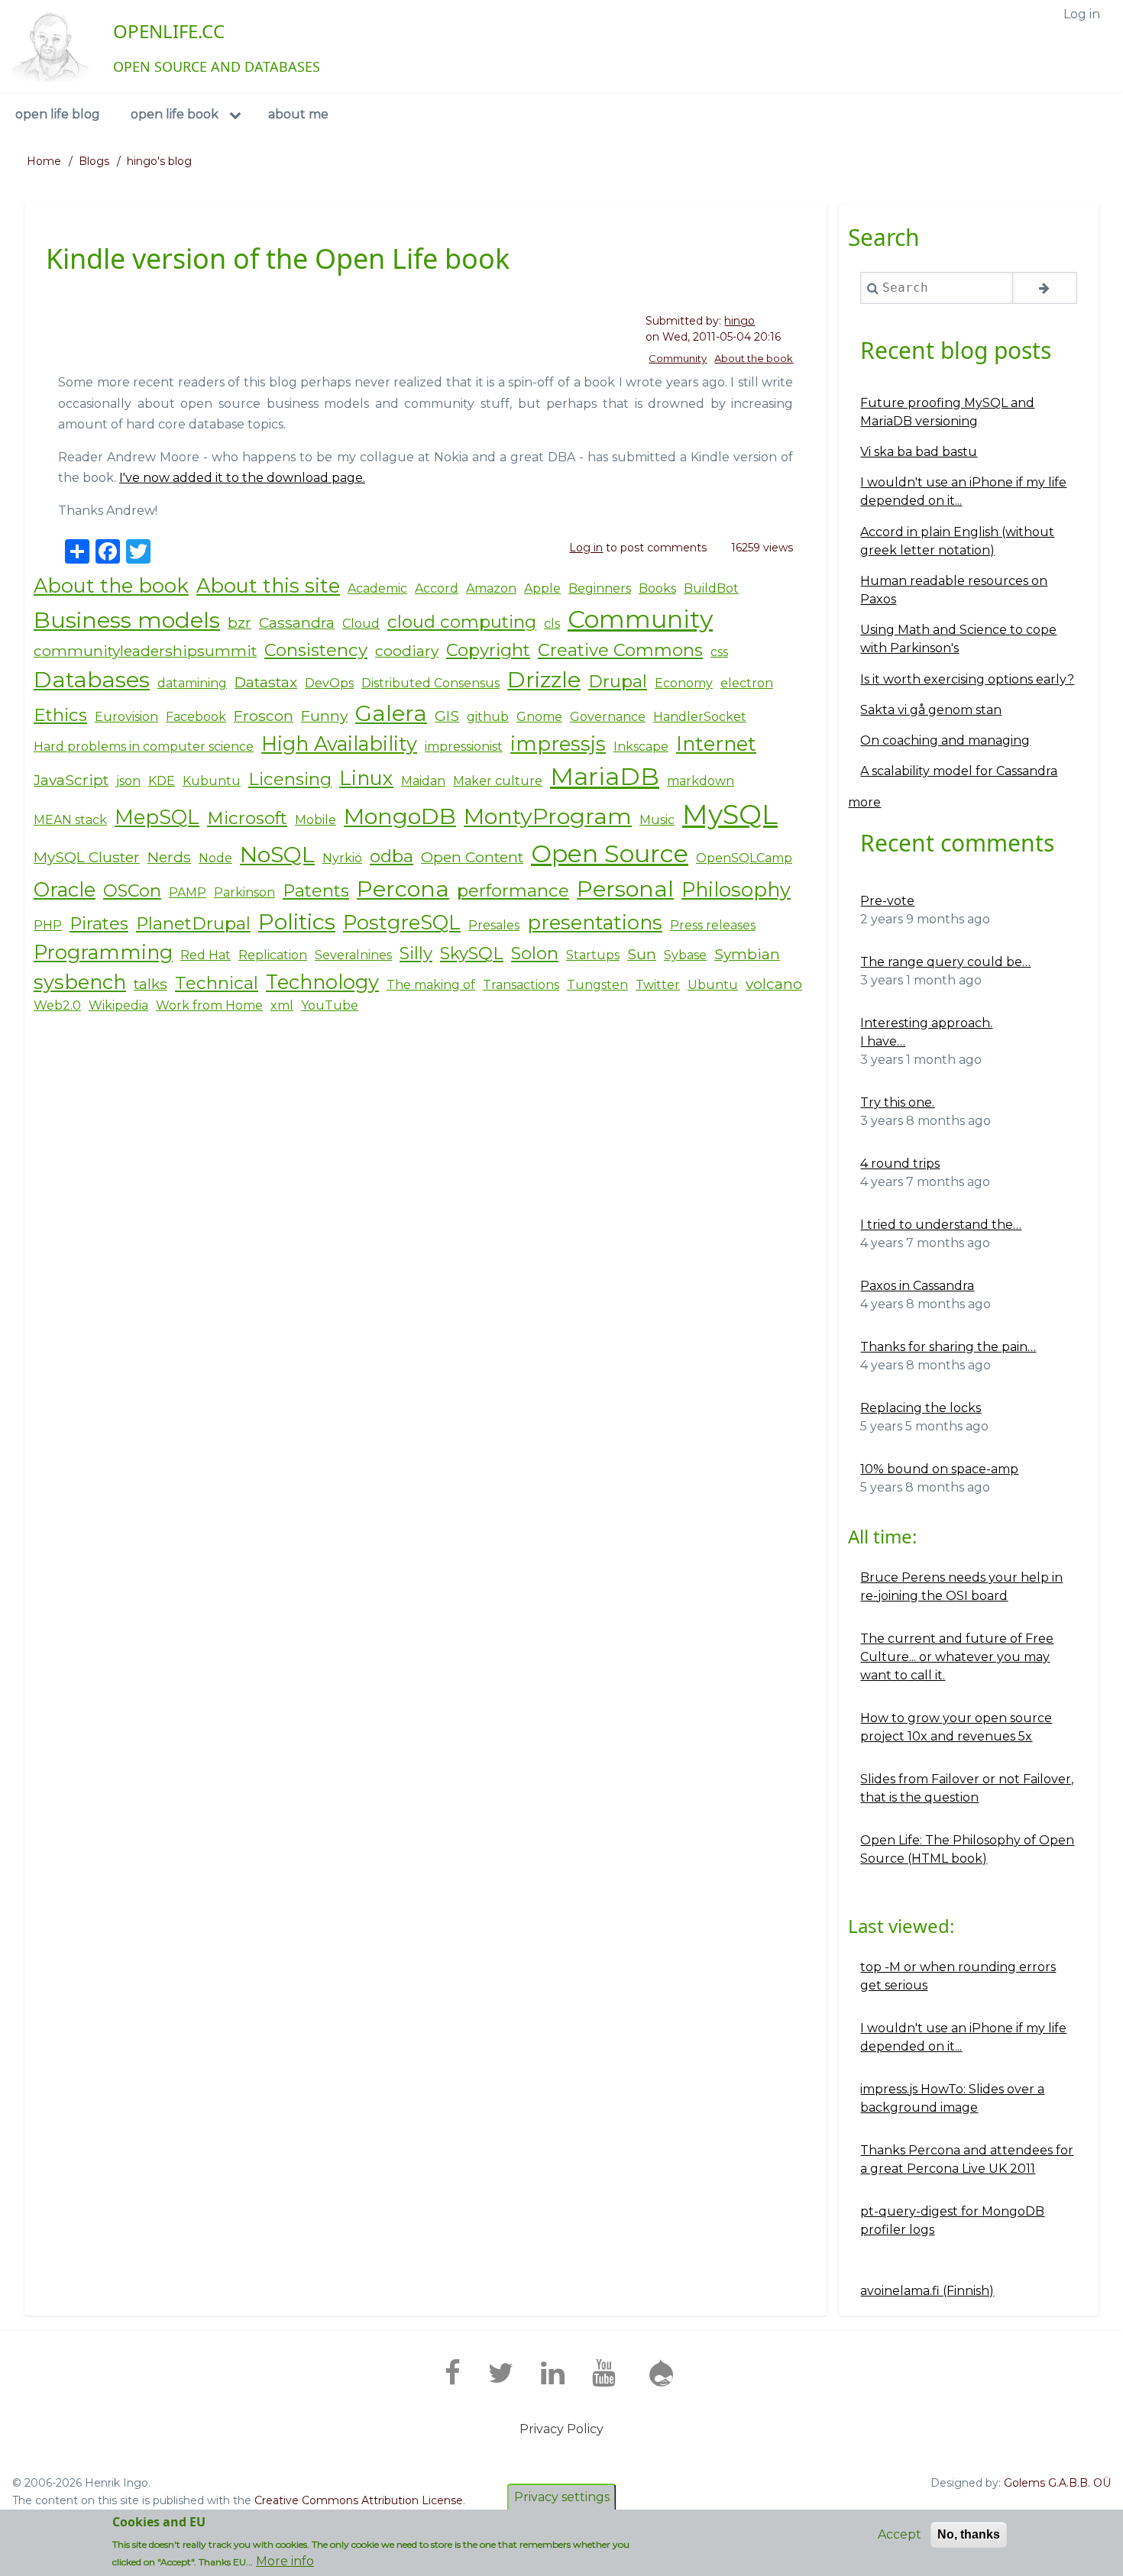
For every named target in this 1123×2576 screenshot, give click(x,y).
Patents (316, 890)
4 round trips (900, 1164)
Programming (103, 952)
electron (747, 683)
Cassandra (297, 622)
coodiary (407, 651)
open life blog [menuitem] (58, 114)
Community (678, 358)
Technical (217, 983)
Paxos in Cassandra (917, 1286)
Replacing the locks (921, 1408)
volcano (774, 984)
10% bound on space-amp (939, 1469)
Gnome (539, 717)
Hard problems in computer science (144, 747)
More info (285, 2561)
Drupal (618, 681)
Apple (542, 588)
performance (513, 890)
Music (657, 820)
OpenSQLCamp (744, 858)
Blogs (94, 161)
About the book (754, 358)
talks (150, 984)
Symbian (747, 954)
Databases (92, 679)
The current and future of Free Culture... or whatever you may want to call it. (957, 1657)
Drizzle (544, 679)
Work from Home (209, 1005)
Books (657, 588)
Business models (127, 620)
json (128, 781)
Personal (625, 889)
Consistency (316, 650)
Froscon (264, 716)
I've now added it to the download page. (242, 478)
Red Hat (206, 955)
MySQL (730, 814)
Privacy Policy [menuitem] (561, 2429)
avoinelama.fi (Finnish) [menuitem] (927, 2291)
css (719, 652)
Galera (391, 713)
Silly (416, 953)
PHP (48, 925)
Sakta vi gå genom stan (931, 710)
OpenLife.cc (169, 31)
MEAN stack (70, 820)
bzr (239, 622)
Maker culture (498, 781)
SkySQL (472, 953)
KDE (162, 781)
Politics (297, 921)
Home (44, 161)
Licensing (290, 779)
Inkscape (641, 747)
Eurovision (126, 717)
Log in (586, 548)
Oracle (65, 889)
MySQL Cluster (87, 857)
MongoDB (400, 816)
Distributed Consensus (430, 683)
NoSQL (277, 854)
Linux (366, 778)
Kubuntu (212, 781)
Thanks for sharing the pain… (948, 1347)
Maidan (423, 781)
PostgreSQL (402, 922)
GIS (447, 716)
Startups (593, 955)
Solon (535, 953)
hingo (739, 321)
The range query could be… (945, 962)
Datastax (266, 682)
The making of (431, 985)
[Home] (50, 47)
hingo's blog (159, 161)
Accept (900, 2534)
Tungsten (597, 985)
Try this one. (897, 1102)
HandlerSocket (700, 717)
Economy (684, 683)
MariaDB (605, 776)
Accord (437, 588)
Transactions (521, 985)
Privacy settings (562, 2497)
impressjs (558, 743)
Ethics (60, 715)
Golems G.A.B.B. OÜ (1057, 2483)
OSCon (132, 890)
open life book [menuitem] (175, 114)
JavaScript (71, 780)
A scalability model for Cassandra (959, 771)
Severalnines (353, 955)
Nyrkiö (342, 858)
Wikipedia (118, 1005)
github (488, 717)
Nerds (169, 857)
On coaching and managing (945, 740)
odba (392, 856)
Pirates (99, 923)
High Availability (339, 743)
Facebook (196, 717)
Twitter (658, 985)
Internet (716, 743)
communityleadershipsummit (145, 651)
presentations (595, 922)
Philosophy (736, 889)
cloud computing (462, 622)
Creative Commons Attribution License (359, 2500)
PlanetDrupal (193, 923)
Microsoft (247, 818)
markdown (701, 781)
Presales (494, 925)
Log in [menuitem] (1082, 14)
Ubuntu (713, 985)
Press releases (713, 925)
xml (282, 1005)
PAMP (188, 892)
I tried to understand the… (941, 1225)
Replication (273, 955)
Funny (324, 716)
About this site (268, 585)
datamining (192, 683)
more (864, 802)
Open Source (610, 853)
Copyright (488, 650)
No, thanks (969, 2534)
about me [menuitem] (298, 114)
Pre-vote (887, 901)
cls (552, 624)
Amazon (491, 588)
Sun (642, 954)
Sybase (685, 955)
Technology (322, 982)
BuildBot (711, 588)
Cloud (361, 624)
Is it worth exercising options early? (967, 679)
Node (215, 858)
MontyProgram (548, 816)
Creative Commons (620, 650)
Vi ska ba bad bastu (919, 452)
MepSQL (157, 817)
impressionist (464, 747)
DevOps (329, 683)
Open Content (472, 857)
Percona (403, 889)
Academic (377, 588)
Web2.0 (57, 1005)
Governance (608, 717)
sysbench (80, 982)
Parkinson (244, 892)
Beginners (600, 588)
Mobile (316, 820)
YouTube (330, 1005)
